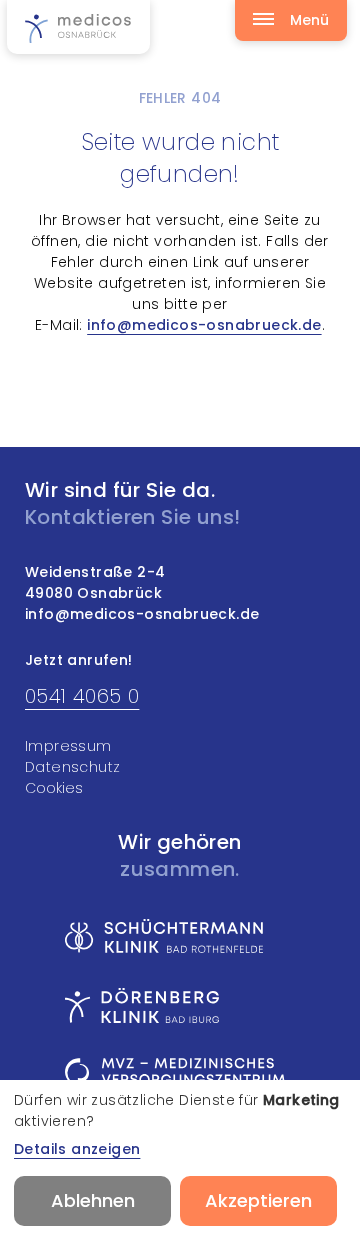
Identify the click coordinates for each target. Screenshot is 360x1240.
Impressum (68, 746)
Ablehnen (93, 1200)
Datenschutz (72, 767)
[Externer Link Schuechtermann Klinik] (175, 936)
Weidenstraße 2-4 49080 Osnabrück (95, 582)
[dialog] (180, 1160)
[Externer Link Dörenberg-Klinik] (175, 1005)
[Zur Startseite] (78, 27)
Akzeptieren (258, 1200)
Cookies (54, 788)
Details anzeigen (77, 1149)
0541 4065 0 (82, 696)
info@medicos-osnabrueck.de (204, 325)
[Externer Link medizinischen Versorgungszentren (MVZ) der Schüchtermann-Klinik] (175, 1078)
